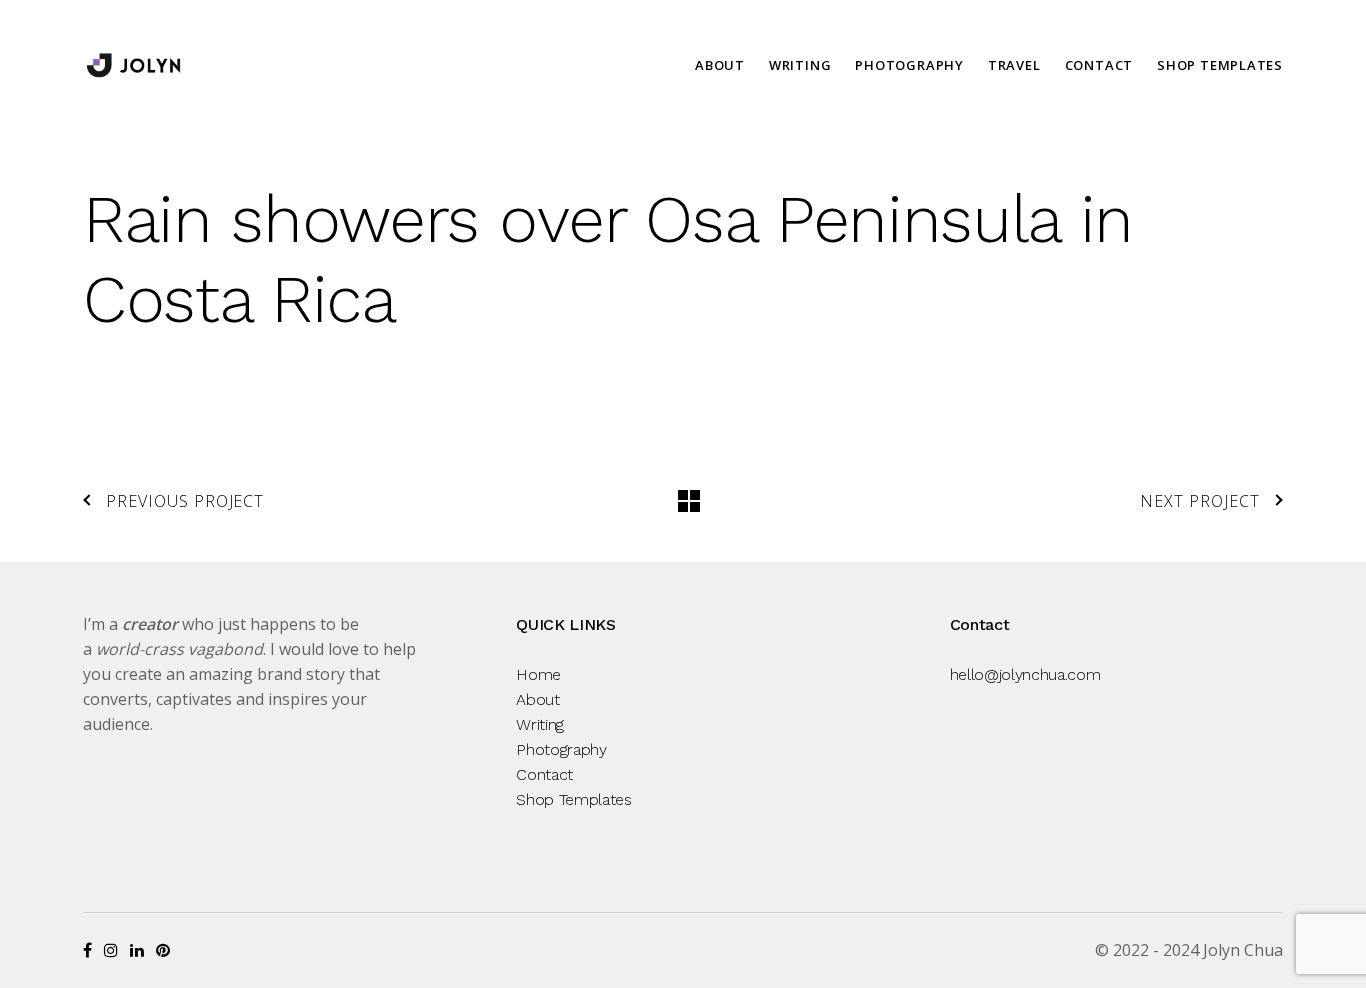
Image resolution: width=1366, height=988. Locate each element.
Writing (800, 65)
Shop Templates (1220, 65)
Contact (1099, 65)
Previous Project (185, 501)
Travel (1014, 65)
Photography (909, 65)
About (720, 65)
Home (538, 674)
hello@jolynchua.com (1025, 674)
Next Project (1200, 501)
